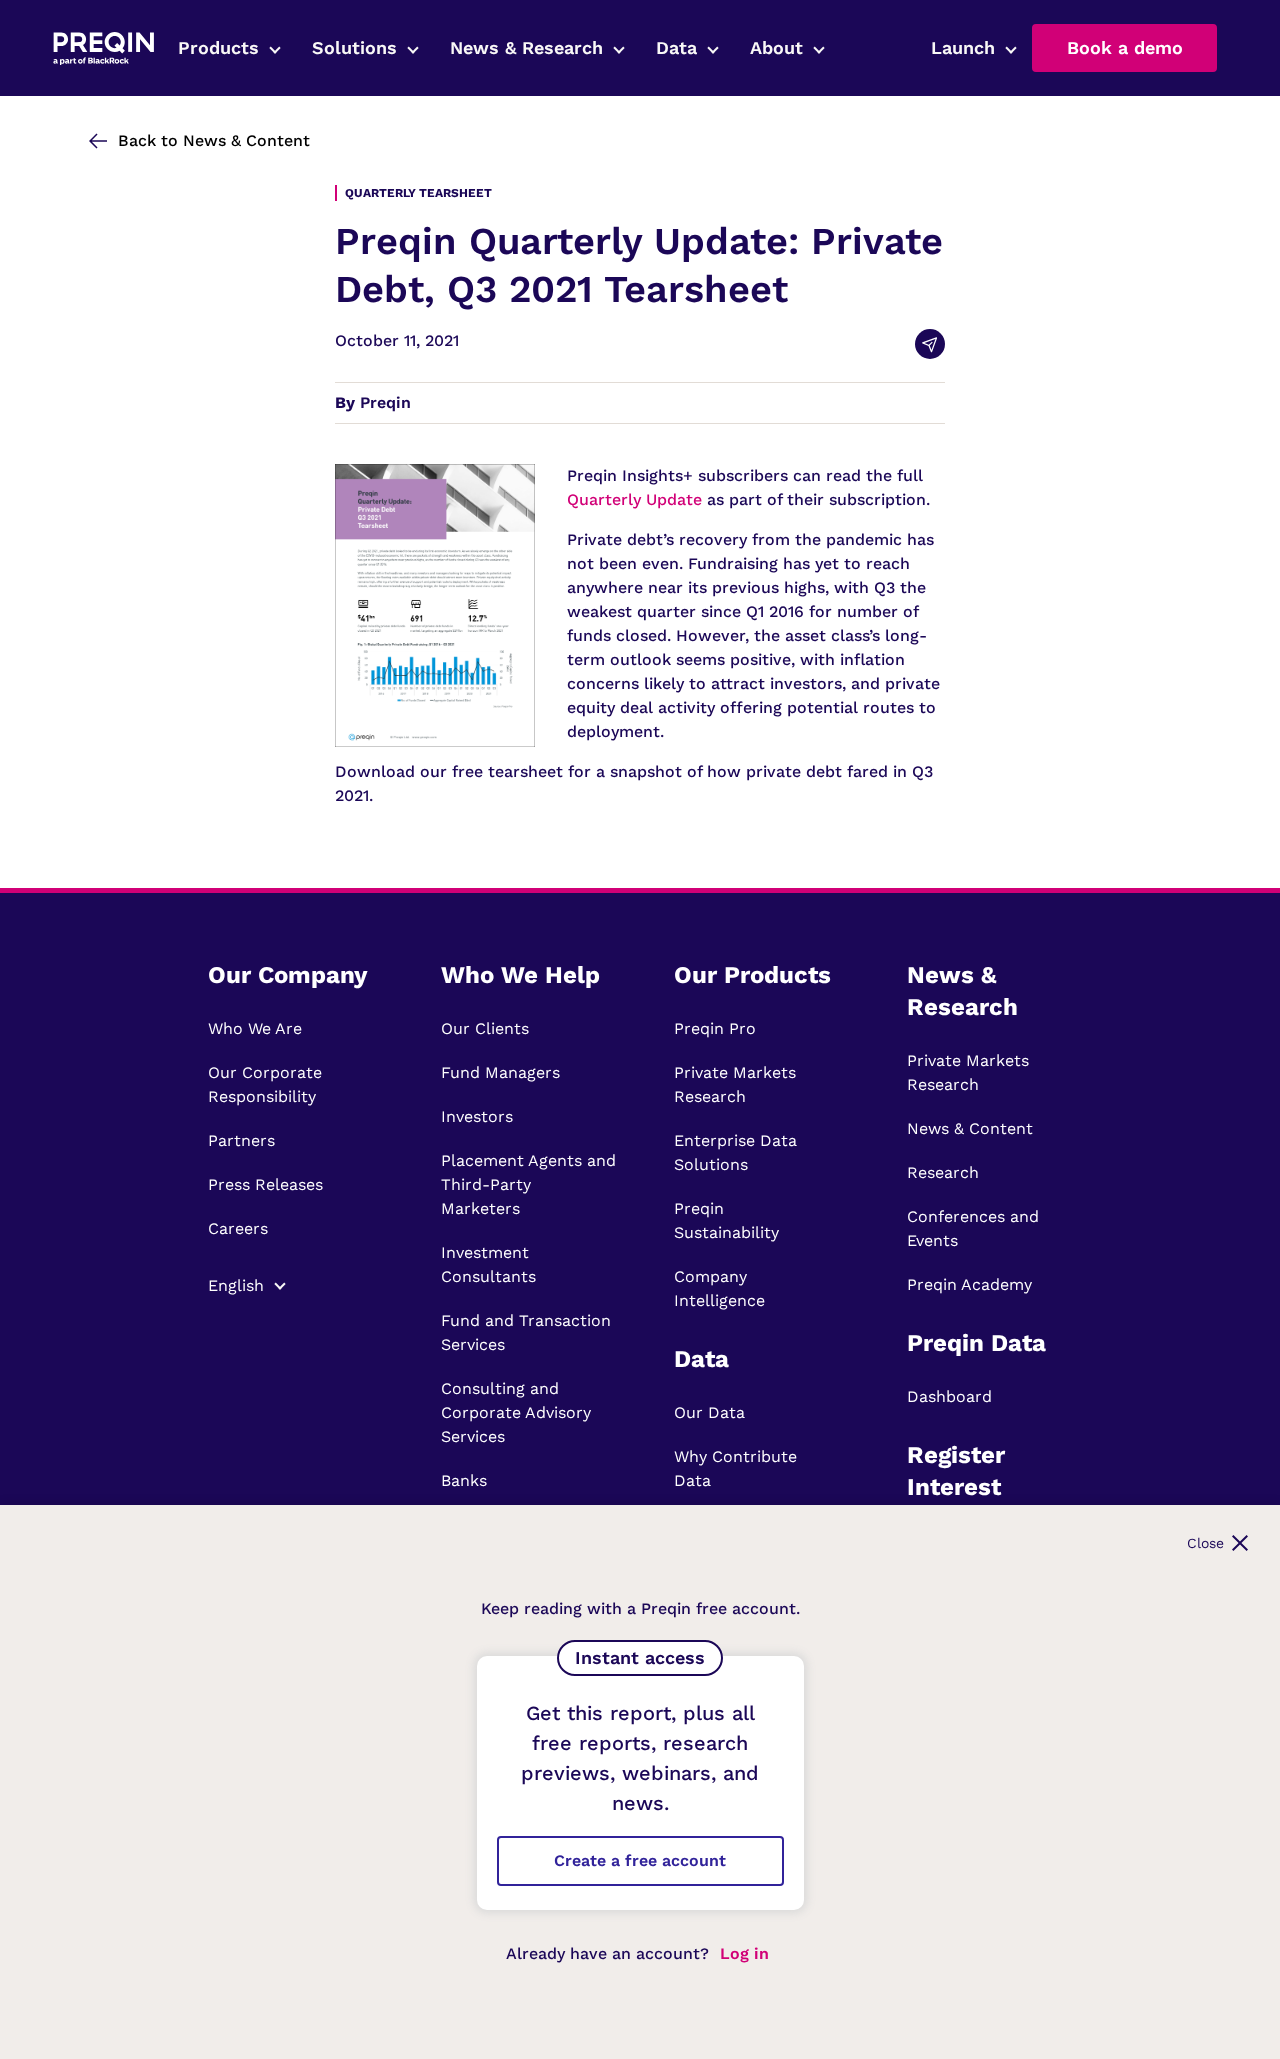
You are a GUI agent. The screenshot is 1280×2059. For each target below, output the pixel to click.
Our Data (709, 1412)
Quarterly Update (634, 499)
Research (943, 1172)
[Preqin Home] (103, 48)
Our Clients (485, 1028)
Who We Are (255, 1028)
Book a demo (1125, 47)
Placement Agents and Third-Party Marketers (528, 1184)
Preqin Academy (969, 1284)
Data (676, 47)
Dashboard (949, 1396)
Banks (464, 1480)
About (776, 47)
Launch (963, 47)
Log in (744, 1953)
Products (218, 47)
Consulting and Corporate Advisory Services (516, 1412)
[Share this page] (930, 344)
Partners (241, 1140)
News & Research (526, 47)
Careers (238, 1228)
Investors (477, 1116)
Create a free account (640, 1860)
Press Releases (265, 1184)
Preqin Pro (715, 1028)
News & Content (970, 1128)
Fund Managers (500, 1072)
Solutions (354, 47)
